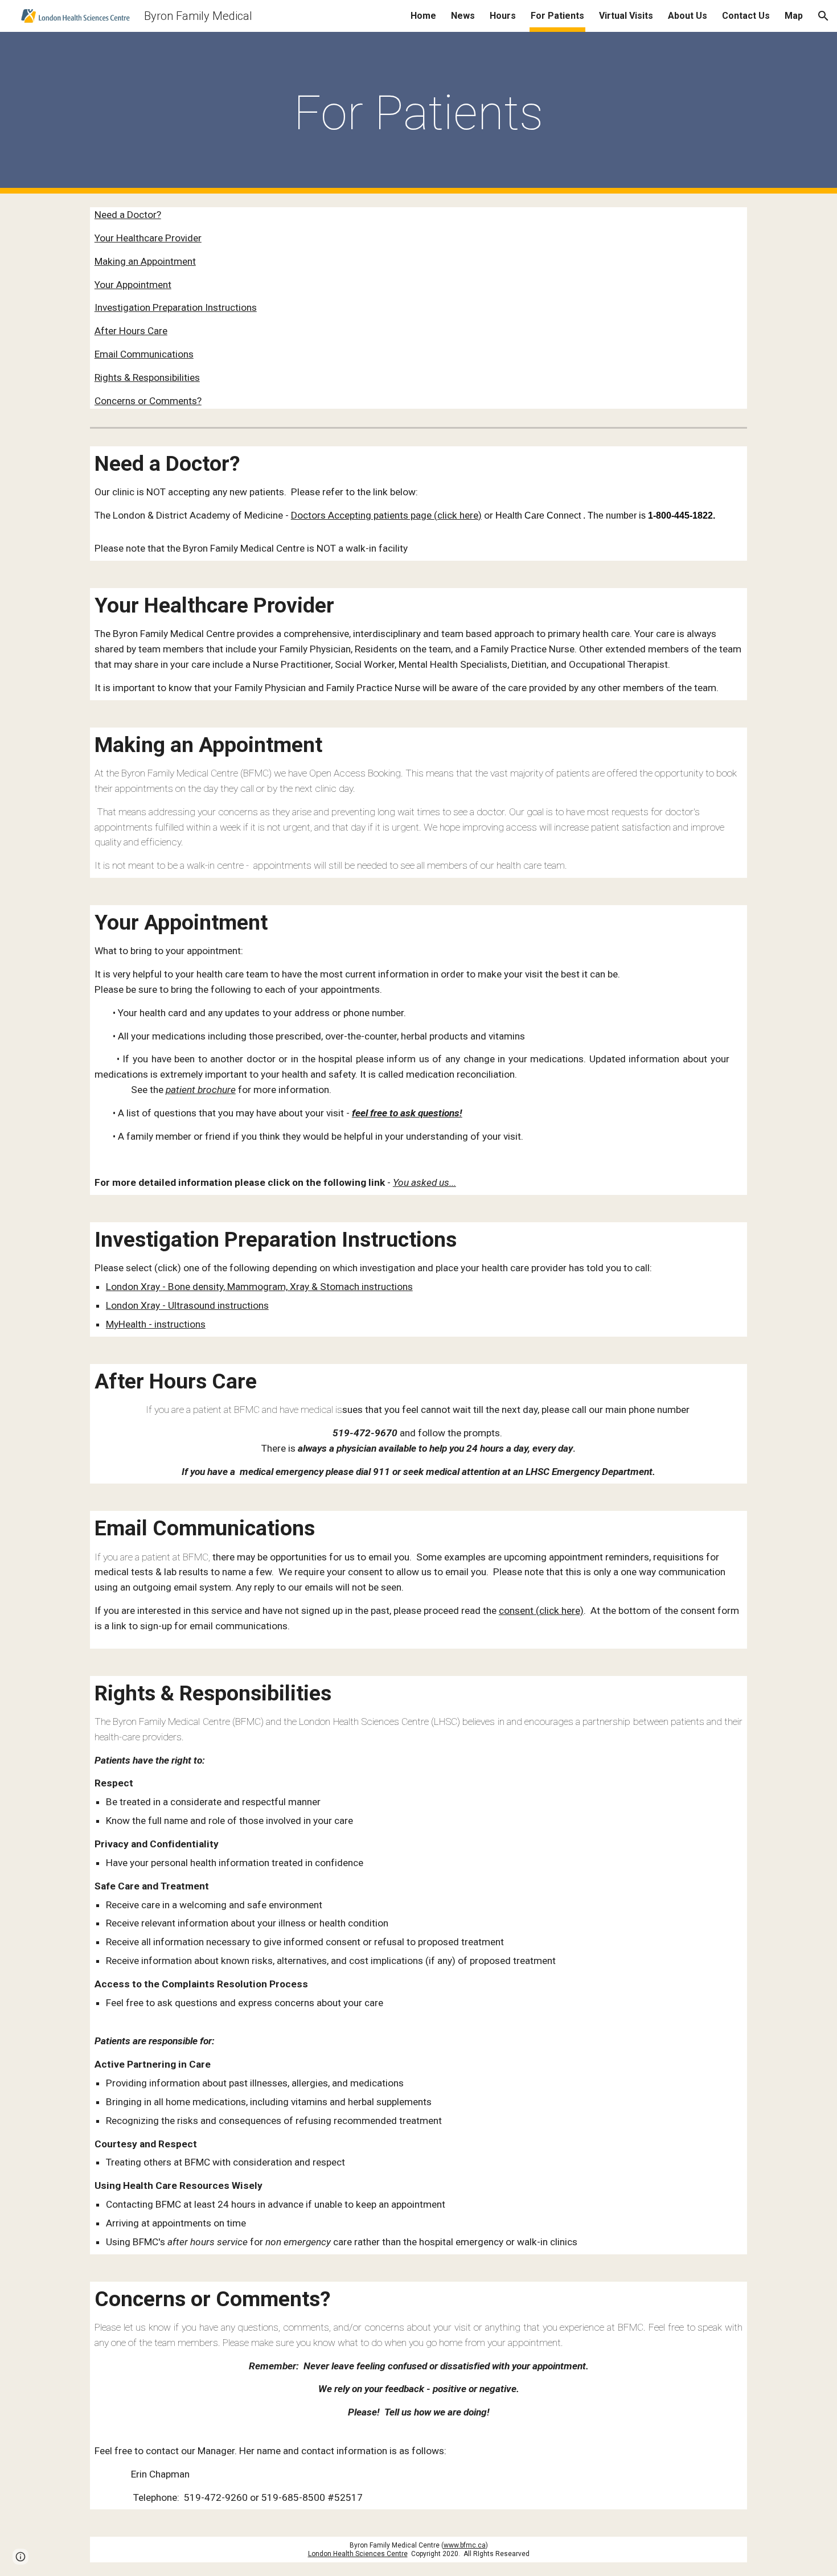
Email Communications (144, 354)
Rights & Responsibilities (147, 377)
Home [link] (423, 16)
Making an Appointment (145, 261)
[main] (419, 113)
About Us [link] (688, 16)
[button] (823, 16)
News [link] (463, 16)
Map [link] (794, 16)
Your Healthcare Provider (148, 238)
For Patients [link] (557, 16)
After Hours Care (131, 331)
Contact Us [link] (746, 16)
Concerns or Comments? (148, 401)
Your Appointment (133, 285)
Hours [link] (503, 16)
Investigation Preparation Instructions (176, 307)
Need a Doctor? (128, 215)
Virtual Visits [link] (626, 16)
